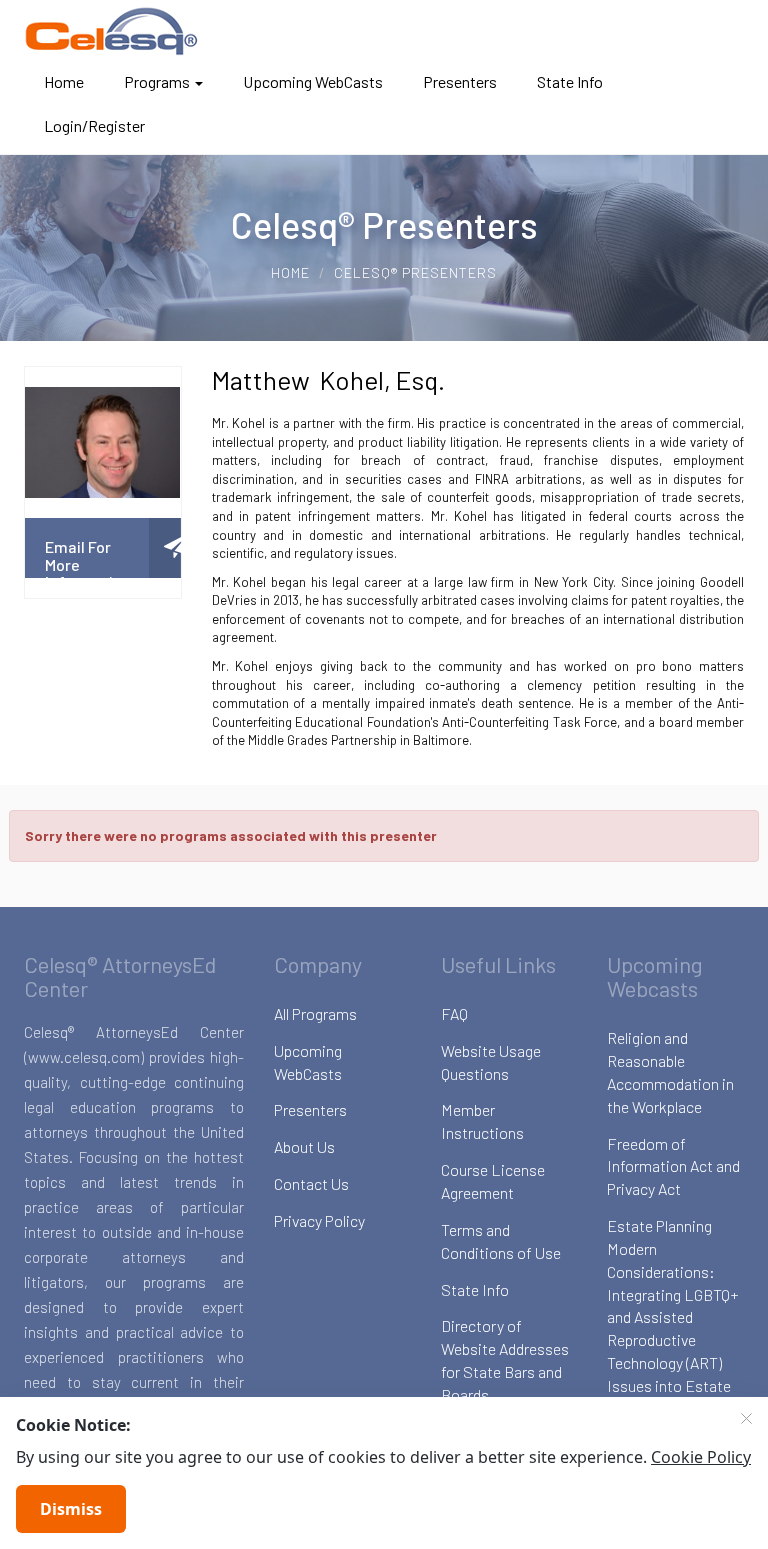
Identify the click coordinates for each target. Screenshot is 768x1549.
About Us (304, 1146)
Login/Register (94, 125)
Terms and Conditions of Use (501, 1241)
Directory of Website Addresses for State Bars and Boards (505, 1360)
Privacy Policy (319, 1220)
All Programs (315, 1013)
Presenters (460, 81)
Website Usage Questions (491, 1062)
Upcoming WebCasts (313, 81)
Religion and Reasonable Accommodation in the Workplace (670, 1072)
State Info (570, 81)
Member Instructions (482, 1121)
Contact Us (311, 1183)
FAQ (454, 1013)
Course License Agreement (493, 1181)
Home (64, 81)
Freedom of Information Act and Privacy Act (673, 1166)
